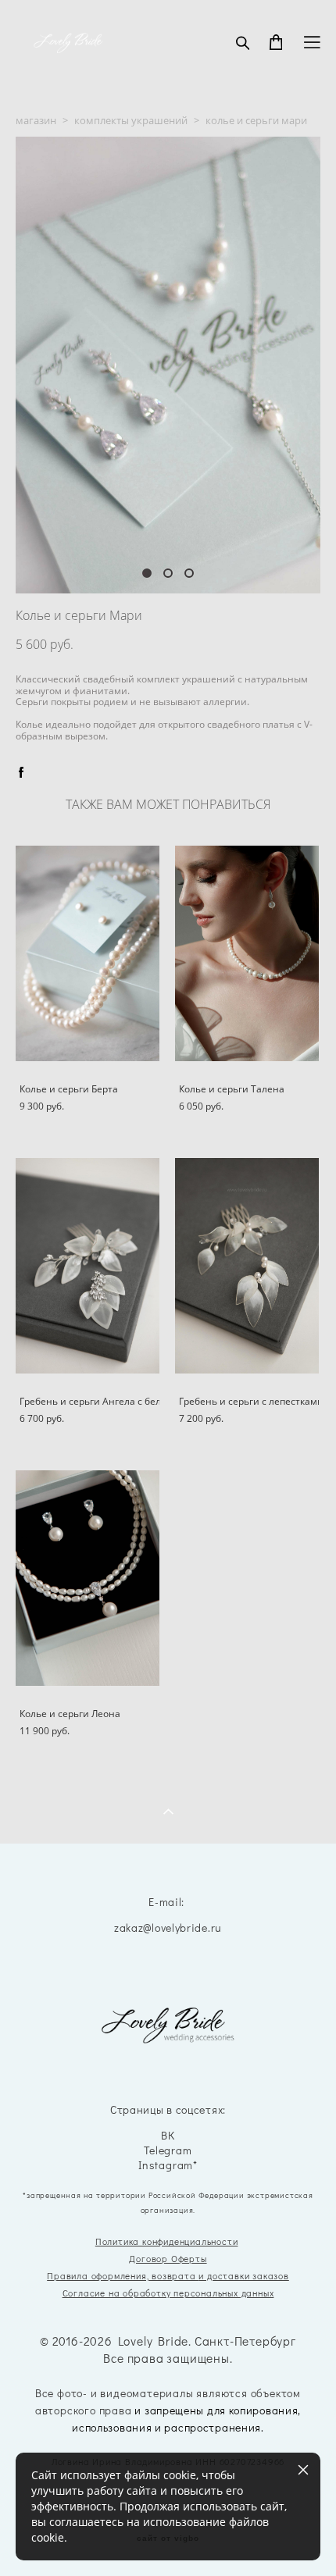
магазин (36, 120)
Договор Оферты (168, 2259)
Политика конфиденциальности (167, 2241)
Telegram (168, 2151)
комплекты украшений (131, 120)
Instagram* (168, 2166)
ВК (168, 2136)
